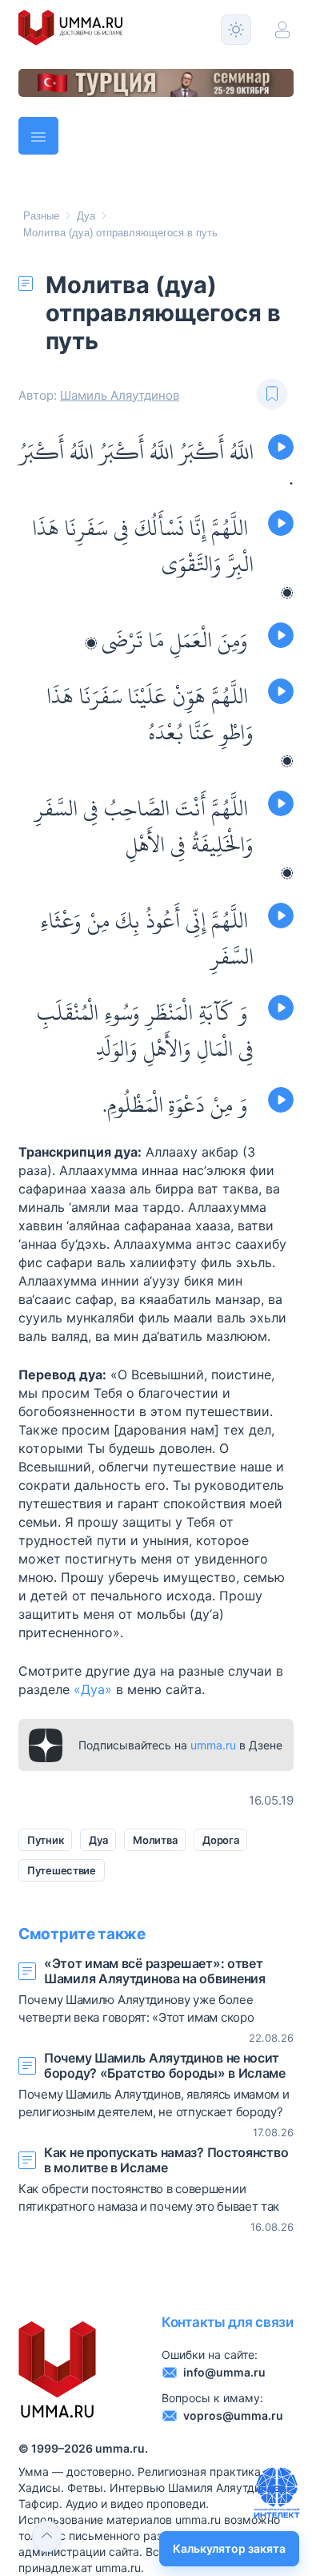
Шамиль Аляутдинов (120, 395)
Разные (41, 216)
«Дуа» (93, 1689)
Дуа (86, 216)
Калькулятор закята (229, 2548)
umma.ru (213, 1745)
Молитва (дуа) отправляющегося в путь (120, 233)
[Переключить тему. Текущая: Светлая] (236, 30)
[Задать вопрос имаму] (277, 2493)
